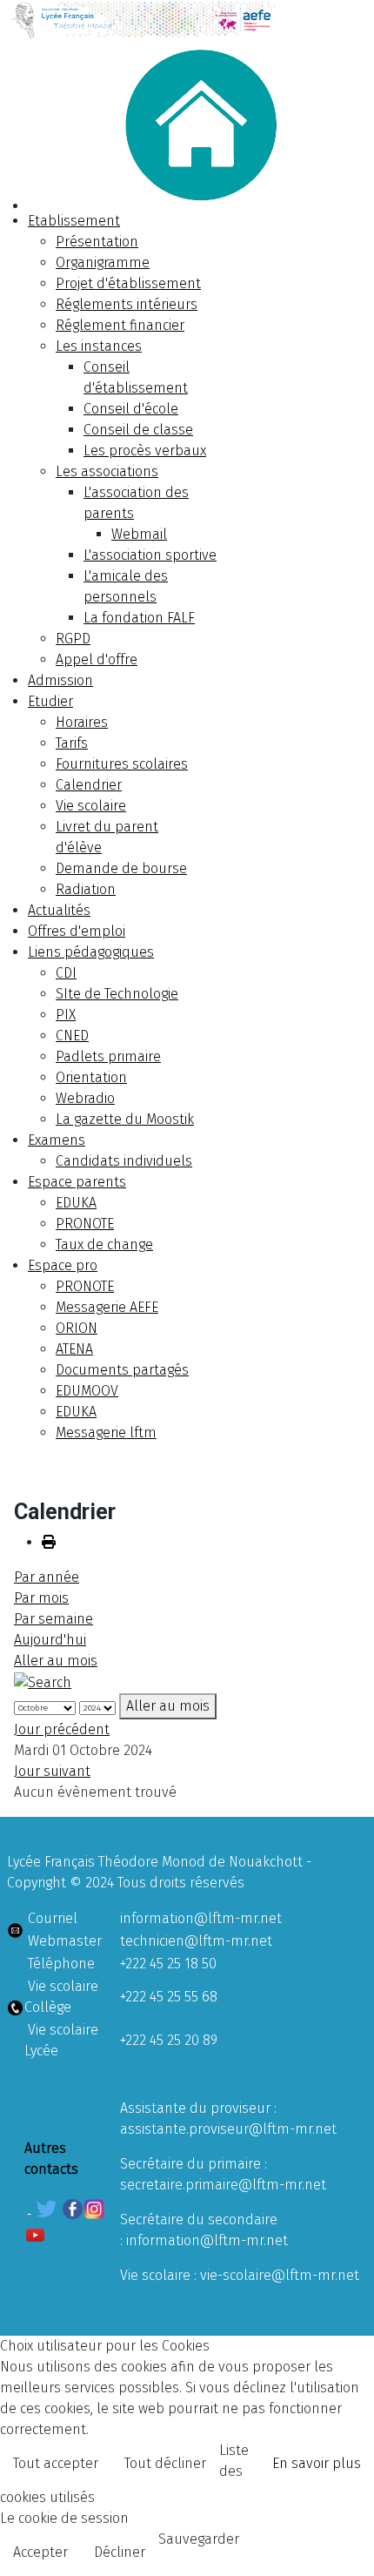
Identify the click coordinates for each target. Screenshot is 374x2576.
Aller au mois (56, 1661)
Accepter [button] (40, 2552)
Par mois (41, 1598)
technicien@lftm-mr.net (196, 1941)
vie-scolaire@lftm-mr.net (280, 2275)
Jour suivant (52, 1771)
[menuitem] (74, 221)
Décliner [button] (120, 2552)
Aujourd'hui (50, 1640)
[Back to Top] (344, 2544)
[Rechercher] (43, 1681)
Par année (47, 1577)
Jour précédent (62, 1729)
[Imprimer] (49, 1542)
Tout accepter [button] (56, 2463)
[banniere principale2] (187, 20)
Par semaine (53, 1619)
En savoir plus (317, 2463)
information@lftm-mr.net (201, 1918)
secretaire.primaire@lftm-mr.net (223, 2185)
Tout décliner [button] (165, 2463)
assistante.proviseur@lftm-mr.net (228, 2129)
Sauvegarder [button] (199, 2539)
